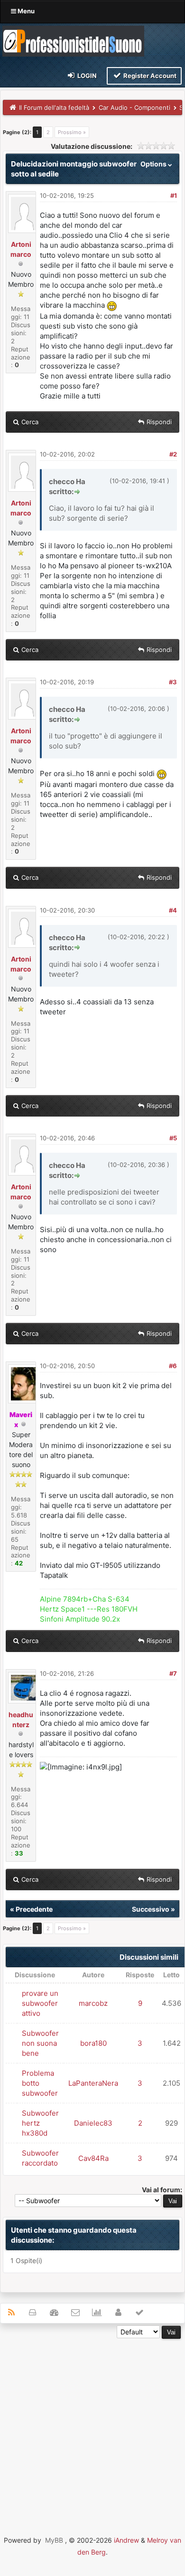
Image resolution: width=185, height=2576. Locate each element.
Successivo (151, 1909)
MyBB (54, 2540)
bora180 (93, 2043)
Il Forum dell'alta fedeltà (54, 107)
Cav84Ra (93, 2158)
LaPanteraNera (93, 2083)
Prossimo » (72, 132)
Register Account (149, 76)
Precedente (34, 1909)
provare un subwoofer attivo (40, 2003)
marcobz (93, 2003)
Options (154, 164)
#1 (174, 195)
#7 (173, 1673)
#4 (173, 910)
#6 (173, 1366)
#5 (173, 1138)
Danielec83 (93, 2123)
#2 (173, 454)
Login (86, 76)
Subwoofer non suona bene (40, 2043)
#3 (173, 682)
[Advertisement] (92, 2431)
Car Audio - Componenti (134, 107)
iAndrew (126, 2540)
